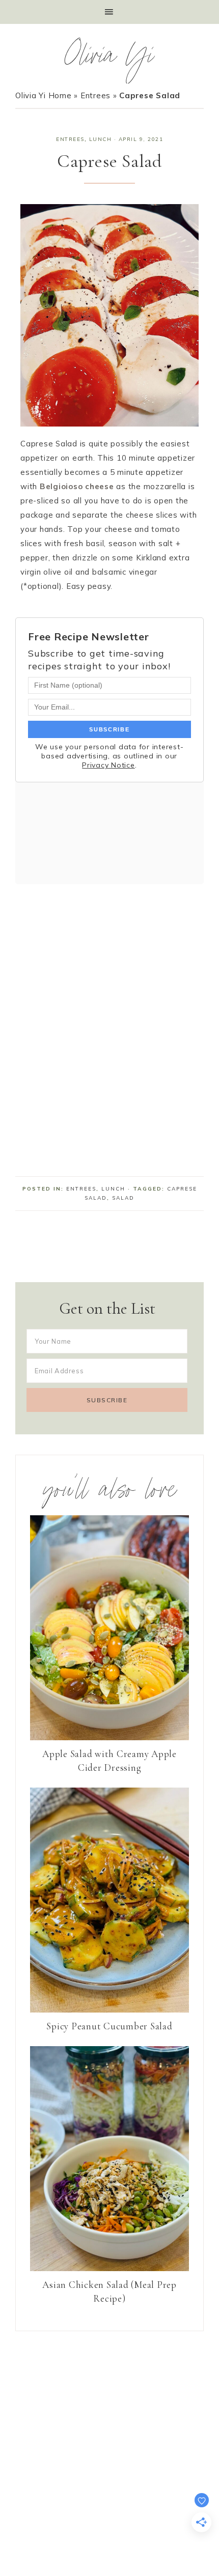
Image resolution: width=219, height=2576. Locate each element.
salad (123, 1198)
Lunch (101, 139)
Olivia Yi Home (44, 95)
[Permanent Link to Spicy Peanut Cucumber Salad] (109, 2010)
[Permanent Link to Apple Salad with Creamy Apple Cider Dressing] (109, 1737)
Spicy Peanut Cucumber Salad (109, 2026)
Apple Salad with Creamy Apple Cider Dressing (109, 1761)
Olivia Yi (110, 59)
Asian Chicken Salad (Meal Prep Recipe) (109, 2291)
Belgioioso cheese (77, 486)
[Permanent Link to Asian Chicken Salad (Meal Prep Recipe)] (109, 2268)
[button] (109, 12)
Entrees (95, 95)
